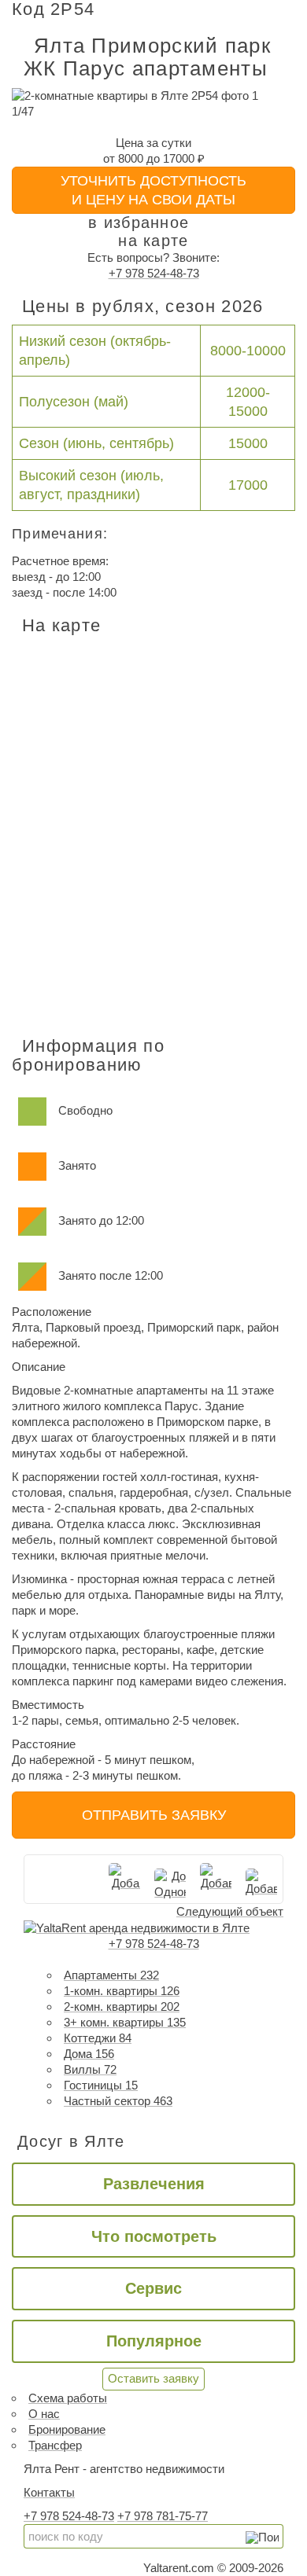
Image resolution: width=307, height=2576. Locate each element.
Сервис (153, 2288)
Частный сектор (118, 2101)
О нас (44, 2414)
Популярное (154, 2341)
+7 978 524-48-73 (154, 273)
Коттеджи (98, 2038)
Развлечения (154, 2184)
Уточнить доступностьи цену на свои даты (153, 190)
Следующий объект (230, 1911)
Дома (89, 2054)
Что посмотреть (154, 2236)
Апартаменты (111, 1975)
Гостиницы (101, 2085)
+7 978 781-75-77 (163, 2516)
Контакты (49, 2492)
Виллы (90, 2069)
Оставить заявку (153, 2378)
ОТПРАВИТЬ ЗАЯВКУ (154, 1815)
